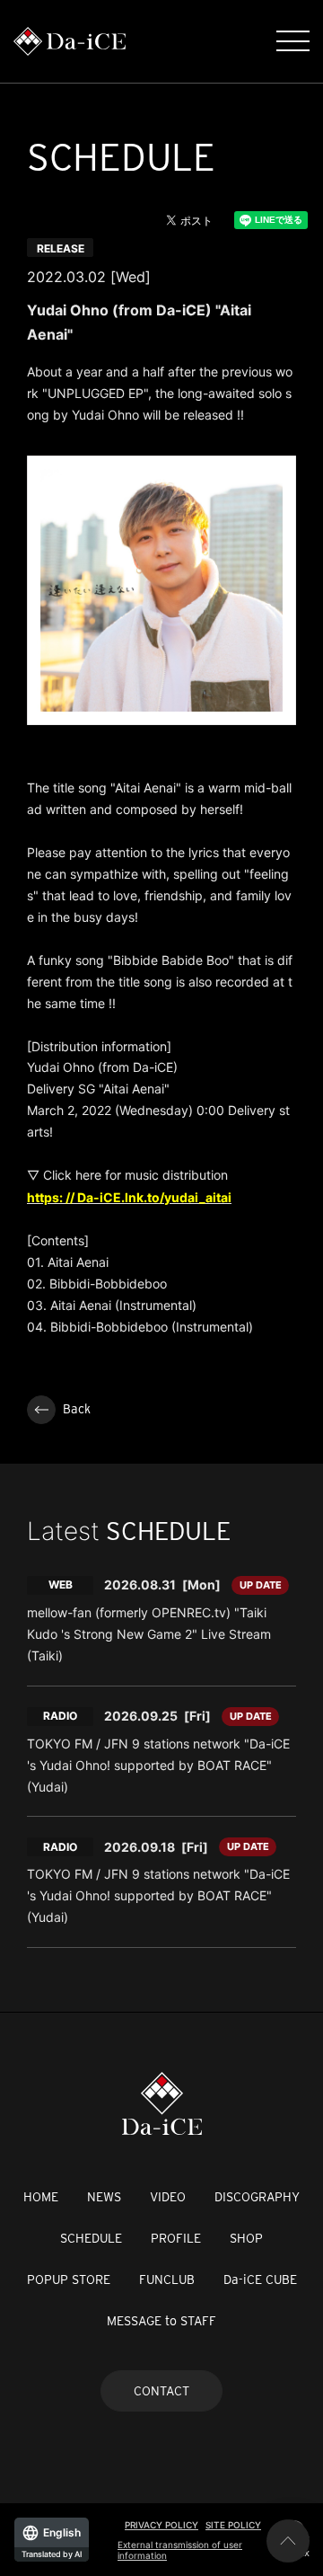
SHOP (246, 2238)
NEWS (104, 2197)
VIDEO (168, 2197)
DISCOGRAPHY (257, 2197)
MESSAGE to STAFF (161, 2321)
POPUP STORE (69, 2279)
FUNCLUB (167, 2279)
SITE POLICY (233, 2525)
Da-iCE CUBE (260, 2279)
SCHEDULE (91, 2238)
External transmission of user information (180, 2550)
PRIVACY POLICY (161, 2525)
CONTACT (161, 2391)
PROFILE (176, 2238)
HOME (41, 2197)
